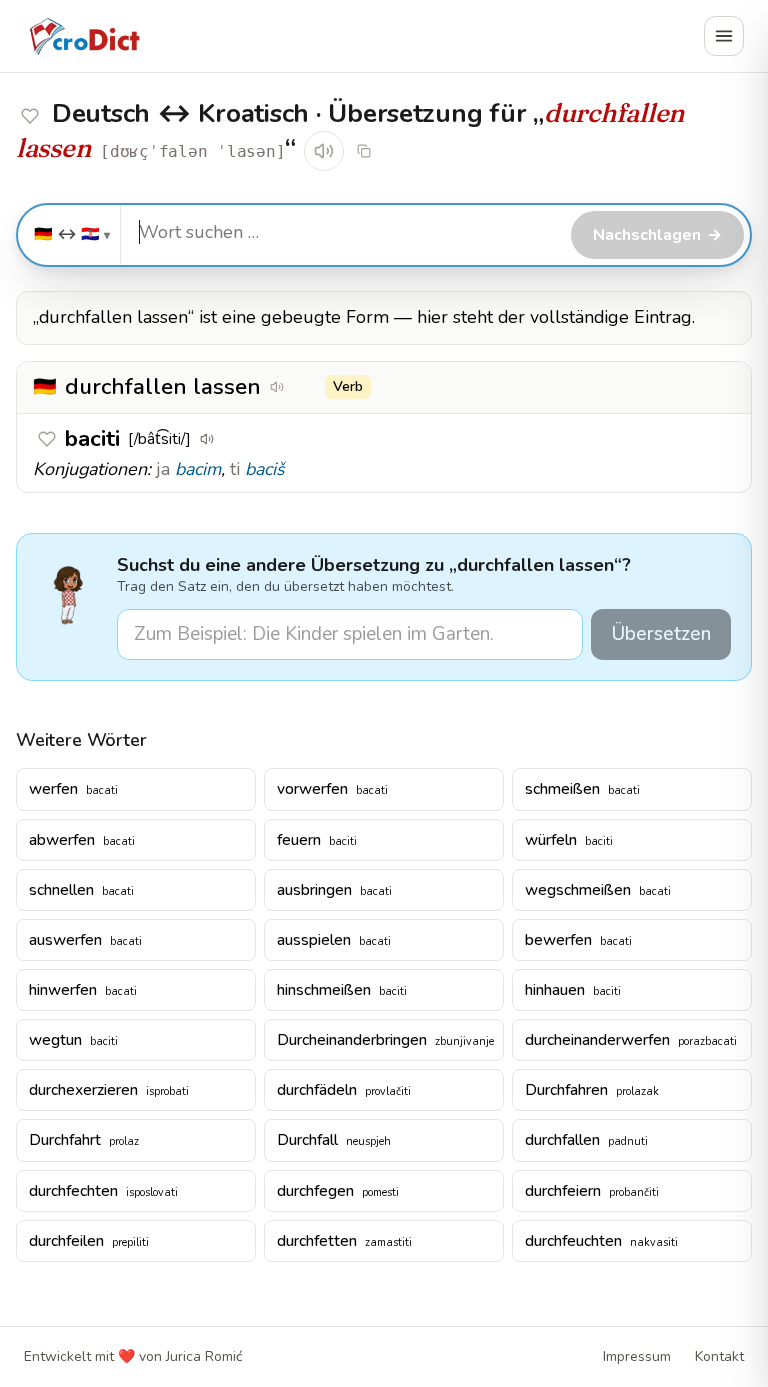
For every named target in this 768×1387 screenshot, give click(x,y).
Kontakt (719, 1356)
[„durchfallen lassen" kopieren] (364, 151)
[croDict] (84, 36)
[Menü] (724, 36)
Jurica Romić (204, 1356)
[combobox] (343, 233)
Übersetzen (661, 634)
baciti (92, 438)
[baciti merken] (30, 116)
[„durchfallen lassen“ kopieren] (305, 387)
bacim (198, 469)
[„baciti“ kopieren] (235, 439)
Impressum (637, 1356)
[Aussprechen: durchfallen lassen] (324, 151)
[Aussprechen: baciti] (207, 439)
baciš (265, 469)
